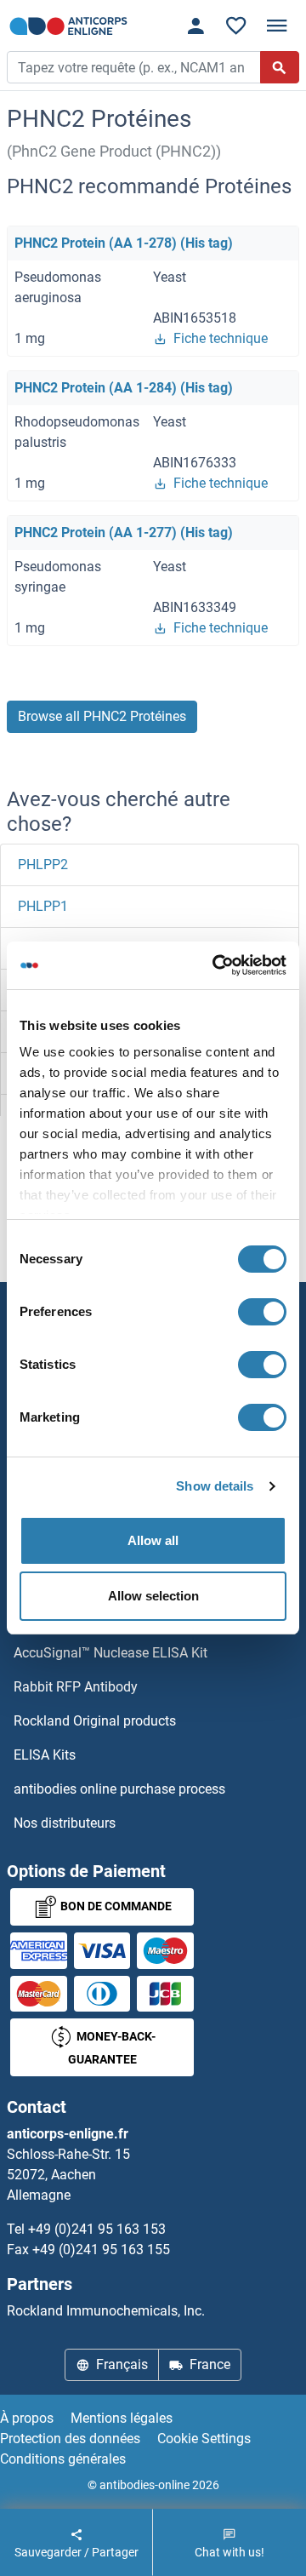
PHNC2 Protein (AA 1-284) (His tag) (124, 388)
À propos (27, 2418)
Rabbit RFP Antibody (76, 1687)
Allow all (153, 1540)
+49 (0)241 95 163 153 (97, 2229)
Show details (215, 1486)
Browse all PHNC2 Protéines (102, 716)
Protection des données (70, 2439)
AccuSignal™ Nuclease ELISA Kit (110, 1653)
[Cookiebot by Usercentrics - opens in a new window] (216, 965)
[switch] (262, 1312)
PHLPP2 (43, 864)
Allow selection (153, 1596)
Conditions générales (63, 2459)
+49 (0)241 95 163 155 (101, 2250)
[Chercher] (280, 67)
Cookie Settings (204, 2439)
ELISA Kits (45, 1755)
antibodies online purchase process (119, 1789)
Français (122, 2364)
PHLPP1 (43, 906)
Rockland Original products (95, 1721)
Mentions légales (122, 2418)
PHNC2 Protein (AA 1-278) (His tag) (124, 243)
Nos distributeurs (65, 1823)
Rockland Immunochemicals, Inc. (106, 2311)
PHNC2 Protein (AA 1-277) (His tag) (124, 532)
